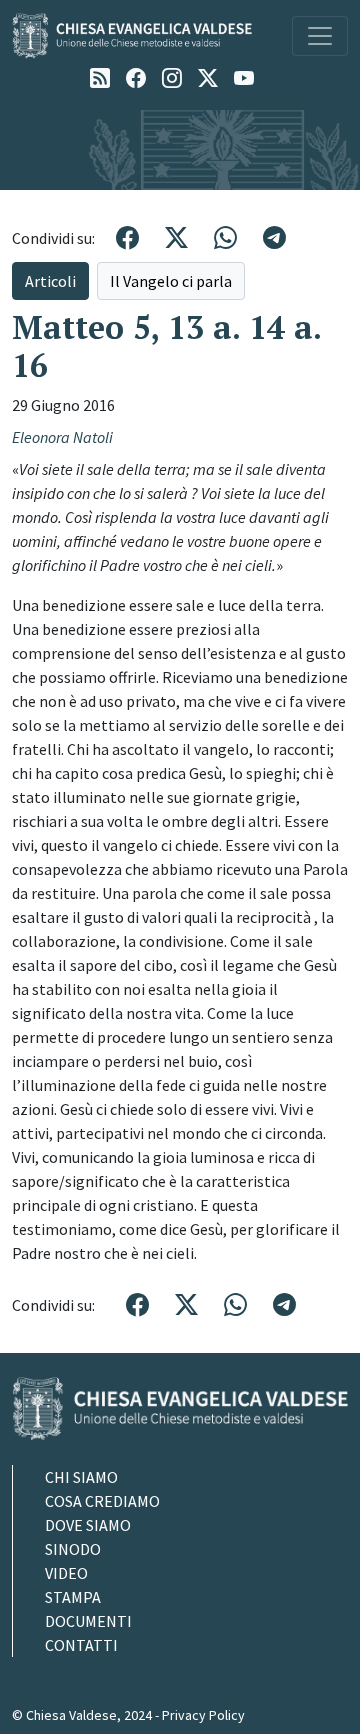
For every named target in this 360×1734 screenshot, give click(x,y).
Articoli (50, 281)
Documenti (88, 1621)
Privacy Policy (203, 1715)
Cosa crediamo (102, 1501)
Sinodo (73, 1549)
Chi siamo (81, 1477)
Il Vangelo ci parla (171, 281)
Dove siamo (88, 1525)
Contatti (81, 1645)
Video (66, 1573)
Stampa (73, 1597)
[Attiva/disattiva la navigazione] (320, 36)
